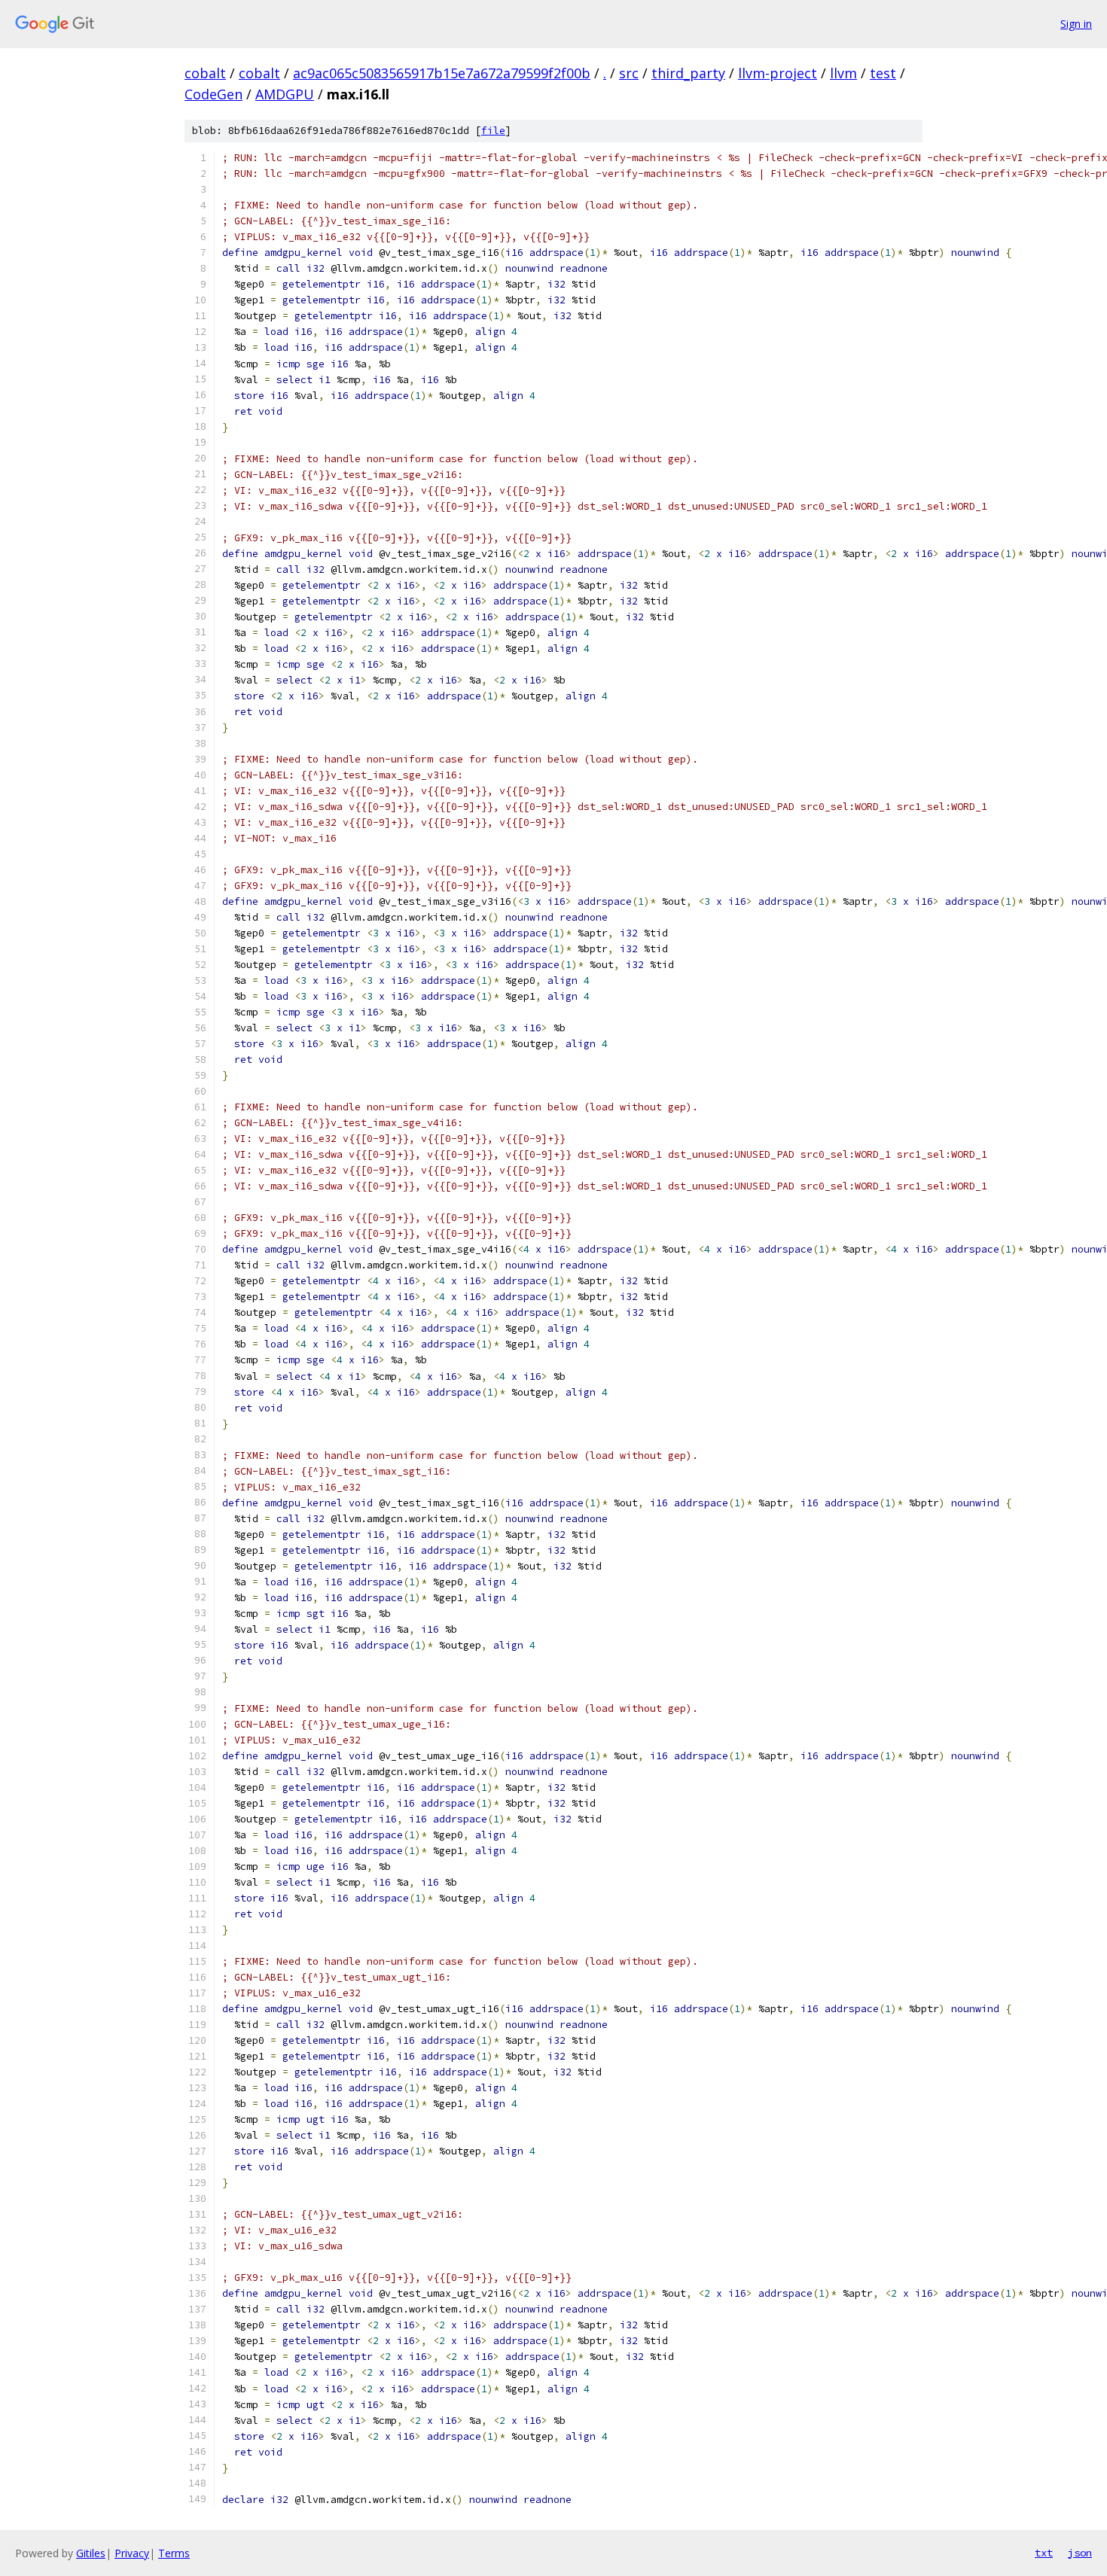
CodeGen (213, 94)
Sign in (1076, 24)
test (883, 73)
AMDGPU (285, 94)
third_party (688, 73)
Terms (174, 2553)
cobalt (205, 73)
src (629, 73)
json (1080, 2553)
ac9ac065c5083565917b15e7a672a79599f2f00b (442, 73)
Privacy (132, 2553)
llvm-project (778, 73)
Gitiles (91, 2553)
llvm (843, 73)
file (493, 131)
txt (1044, 2553)
